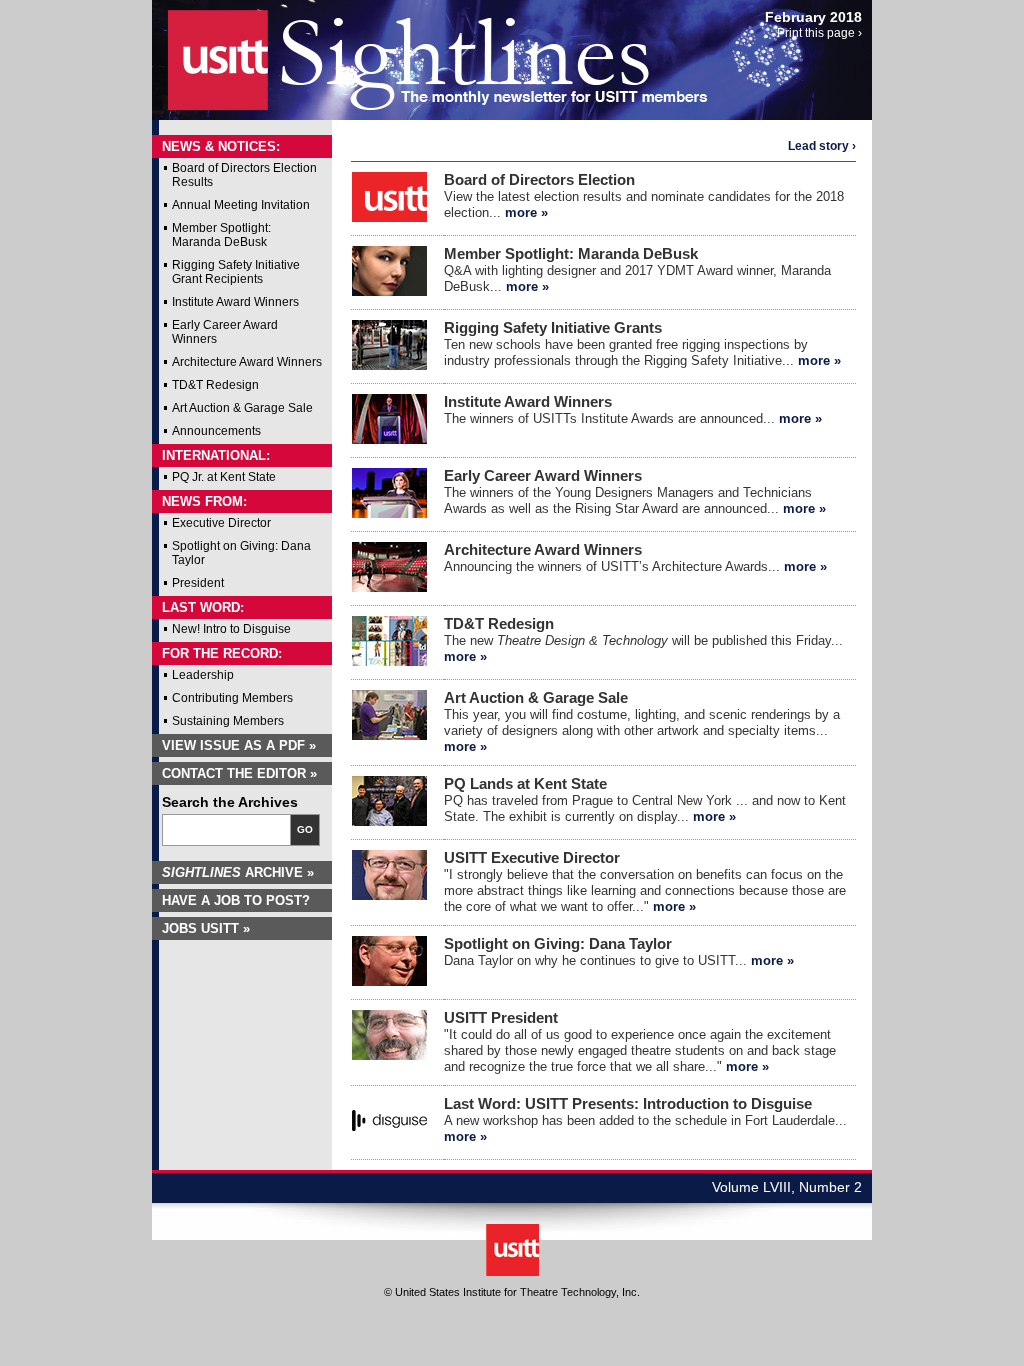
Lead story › (822, 146)
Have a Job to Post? (236, 900)
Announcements (216, 431)
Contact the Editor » (239, 773)
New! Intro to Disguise (231, 629)
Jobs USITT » (206, 928)
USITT (205, 53)
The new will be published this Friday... (643, 640)
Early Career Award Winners (225, 332)
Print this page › (819, 33)
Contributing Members (232, 698)
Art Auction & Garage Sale (242, 408)
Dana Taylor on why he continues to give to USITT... (619, 952)
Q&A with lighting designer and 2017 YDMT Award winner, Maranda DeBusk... (637, 270)
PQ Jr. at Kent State (224, 477)
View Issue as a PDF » (239, 745)
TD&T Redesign (215, 385)
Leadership (203, 675)
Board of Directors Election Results (244, 175)
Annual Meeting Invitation (241, 205)
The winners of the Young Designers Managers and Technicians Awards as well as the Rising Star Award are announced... (635, 492)
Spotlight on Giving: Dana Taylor (241, 553)
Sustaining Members (228, 721)
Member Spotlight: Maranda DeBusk (221, 235)
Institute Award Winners (235, 302)
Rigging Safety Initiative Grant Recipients (236, 272)
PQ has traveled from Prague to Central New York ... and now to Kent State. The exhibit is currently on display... (645, 800)
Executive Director (221, 523)
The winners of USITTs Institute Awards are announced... (633, 410)
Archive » (238, 872)
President (198, 583)
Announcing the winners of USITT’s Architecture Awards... (635, 558)
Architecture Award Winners (247, 362)
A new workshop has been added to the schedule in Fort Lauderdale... (645, 1120)
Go (305, 829)
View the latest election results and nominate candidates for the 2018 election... (644, 196)
